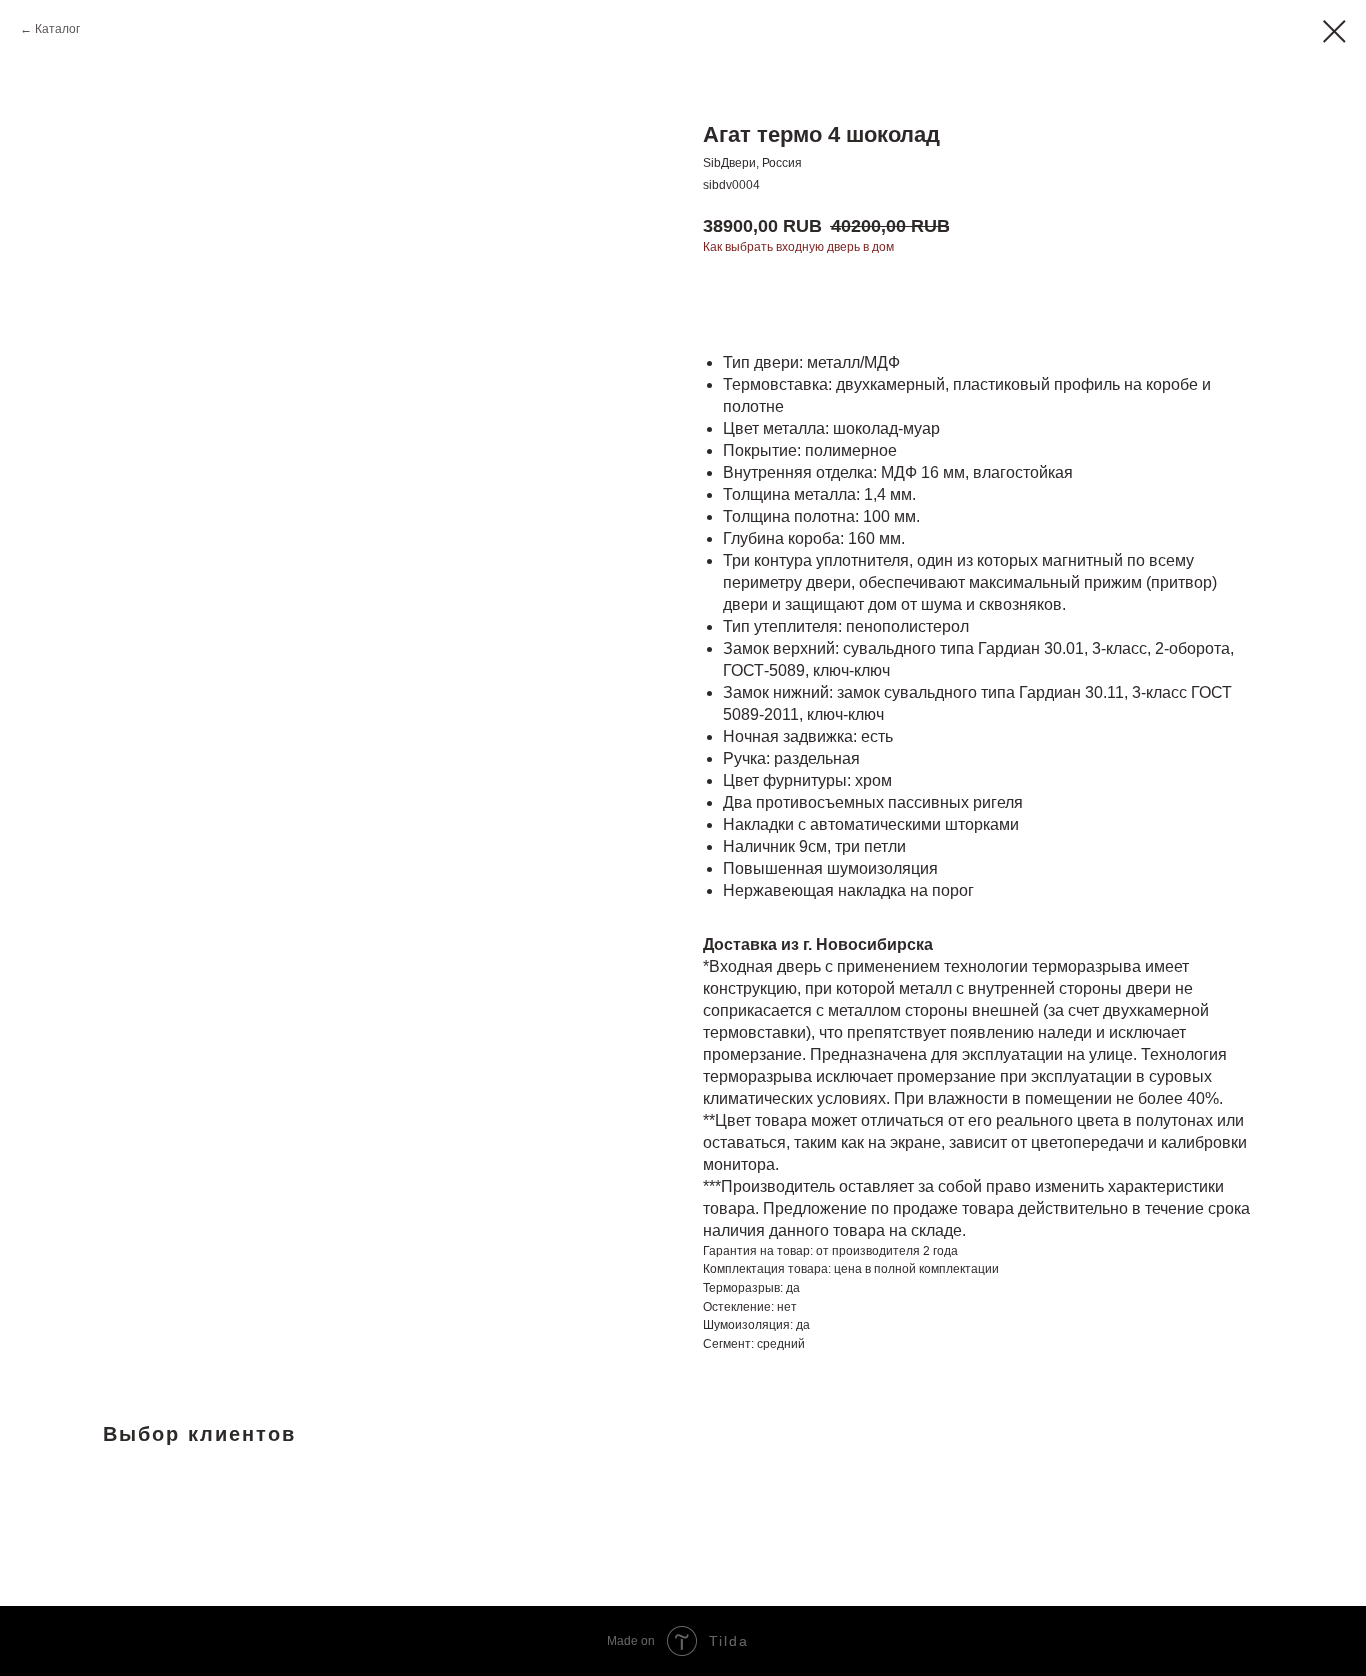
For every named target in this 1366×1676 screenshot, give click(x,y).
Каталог (57, 29)
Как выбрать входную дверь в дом (798, 247)
